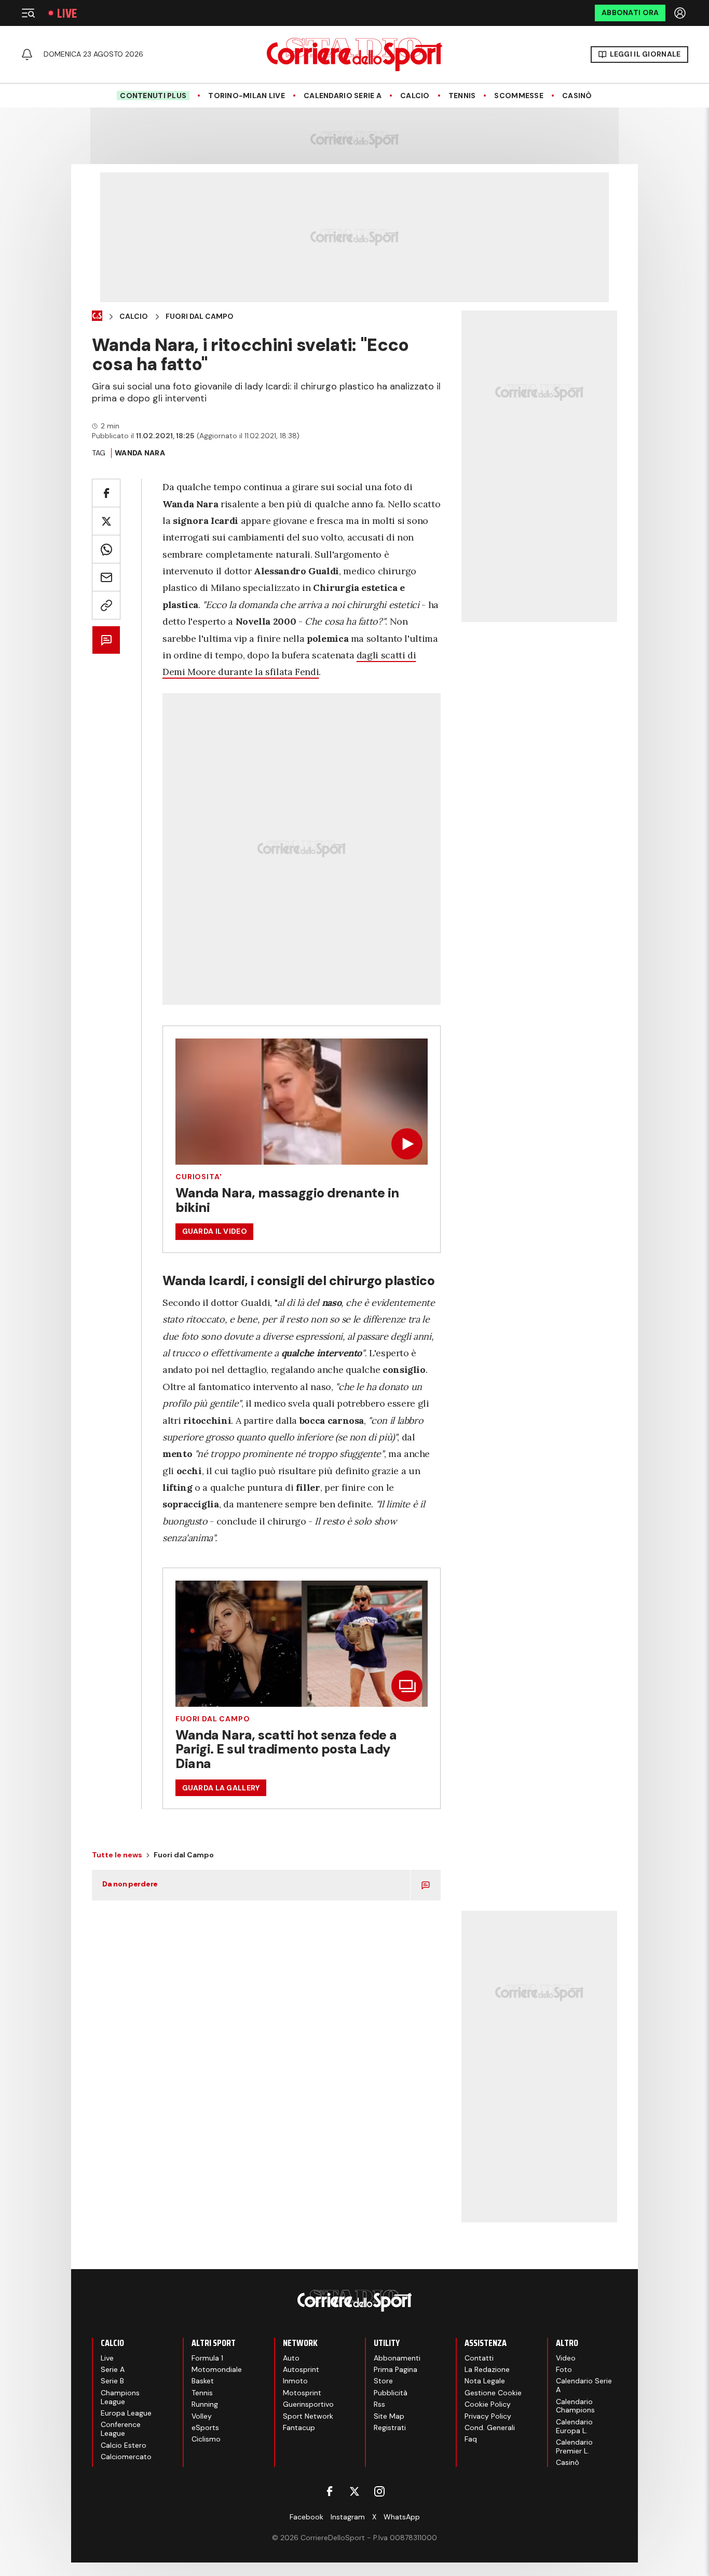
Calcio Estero (124, 2445)
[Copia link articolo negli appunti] (106, 605)
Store (383, 2381)
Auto (291, 2358)
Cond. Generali (490, 2427)
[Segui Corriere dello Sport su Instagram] (379, 2491)
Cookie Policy (488, 2404)
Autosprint (301, 2369)
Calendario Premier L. (574, 2446)
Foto (564, 2369)
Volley (202, 2416)
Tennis (462, 96)
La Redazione (487, 2369)
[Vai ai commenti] (106, 640)
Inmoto (295, 2381)
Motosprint (302, 2393)
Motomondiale (217, 2369)
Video (566, 2358)
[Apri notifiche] (27, 55)
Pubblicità (391, 2393)
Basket (203, 2381)
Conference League (121, 2429)
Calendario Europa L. (574, 2426)
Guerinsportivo (308, 2404)
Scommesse (519, 96)
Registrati (390, 2427)
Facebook (306, 2517)
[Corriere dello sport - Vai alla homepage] (354, 55)
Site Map (389, 2416)
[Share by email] (106, 577)
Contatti (479, 2358)
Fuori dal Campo (213, 1719)
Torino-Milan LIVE (247, 96)
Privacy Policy (488, 2416)
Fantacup (299, 2427)
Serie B (112, 2381)
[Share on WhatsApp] (106, 549)
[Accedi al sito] (681, 13)
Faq (471, 2439)
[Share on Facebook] (106, 493)
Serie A (113, 2369)
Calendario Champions (575, 2406)
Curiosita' (199, 1177)
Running (205, 2404)
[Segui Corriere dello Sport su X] (354, 2491)
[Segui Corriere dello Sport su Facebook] (330, 2491)
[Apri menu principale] (28, 13)
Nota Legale (485, 2381)
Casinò (577, 96)
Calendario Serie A (343, 96)
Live (67, 13)
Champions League (120, 2397)
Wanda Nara (140, 453)
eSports (205, 2427)
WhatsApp (402, 2517)
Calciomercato (126, 2457)
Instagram (348, 2517)
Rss (379, 2404)
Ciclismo (206, 2439)
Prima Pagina (396, 2369)
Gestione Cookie (493, 2393)
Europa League (126, 2413)
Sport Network (308, 2416)
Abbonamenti (397, 2358)
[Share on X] (106, 521)
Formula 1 (207, 2358)
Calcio (415, 96)
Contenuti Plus (153, 96)
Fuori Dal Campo (200, 316)
